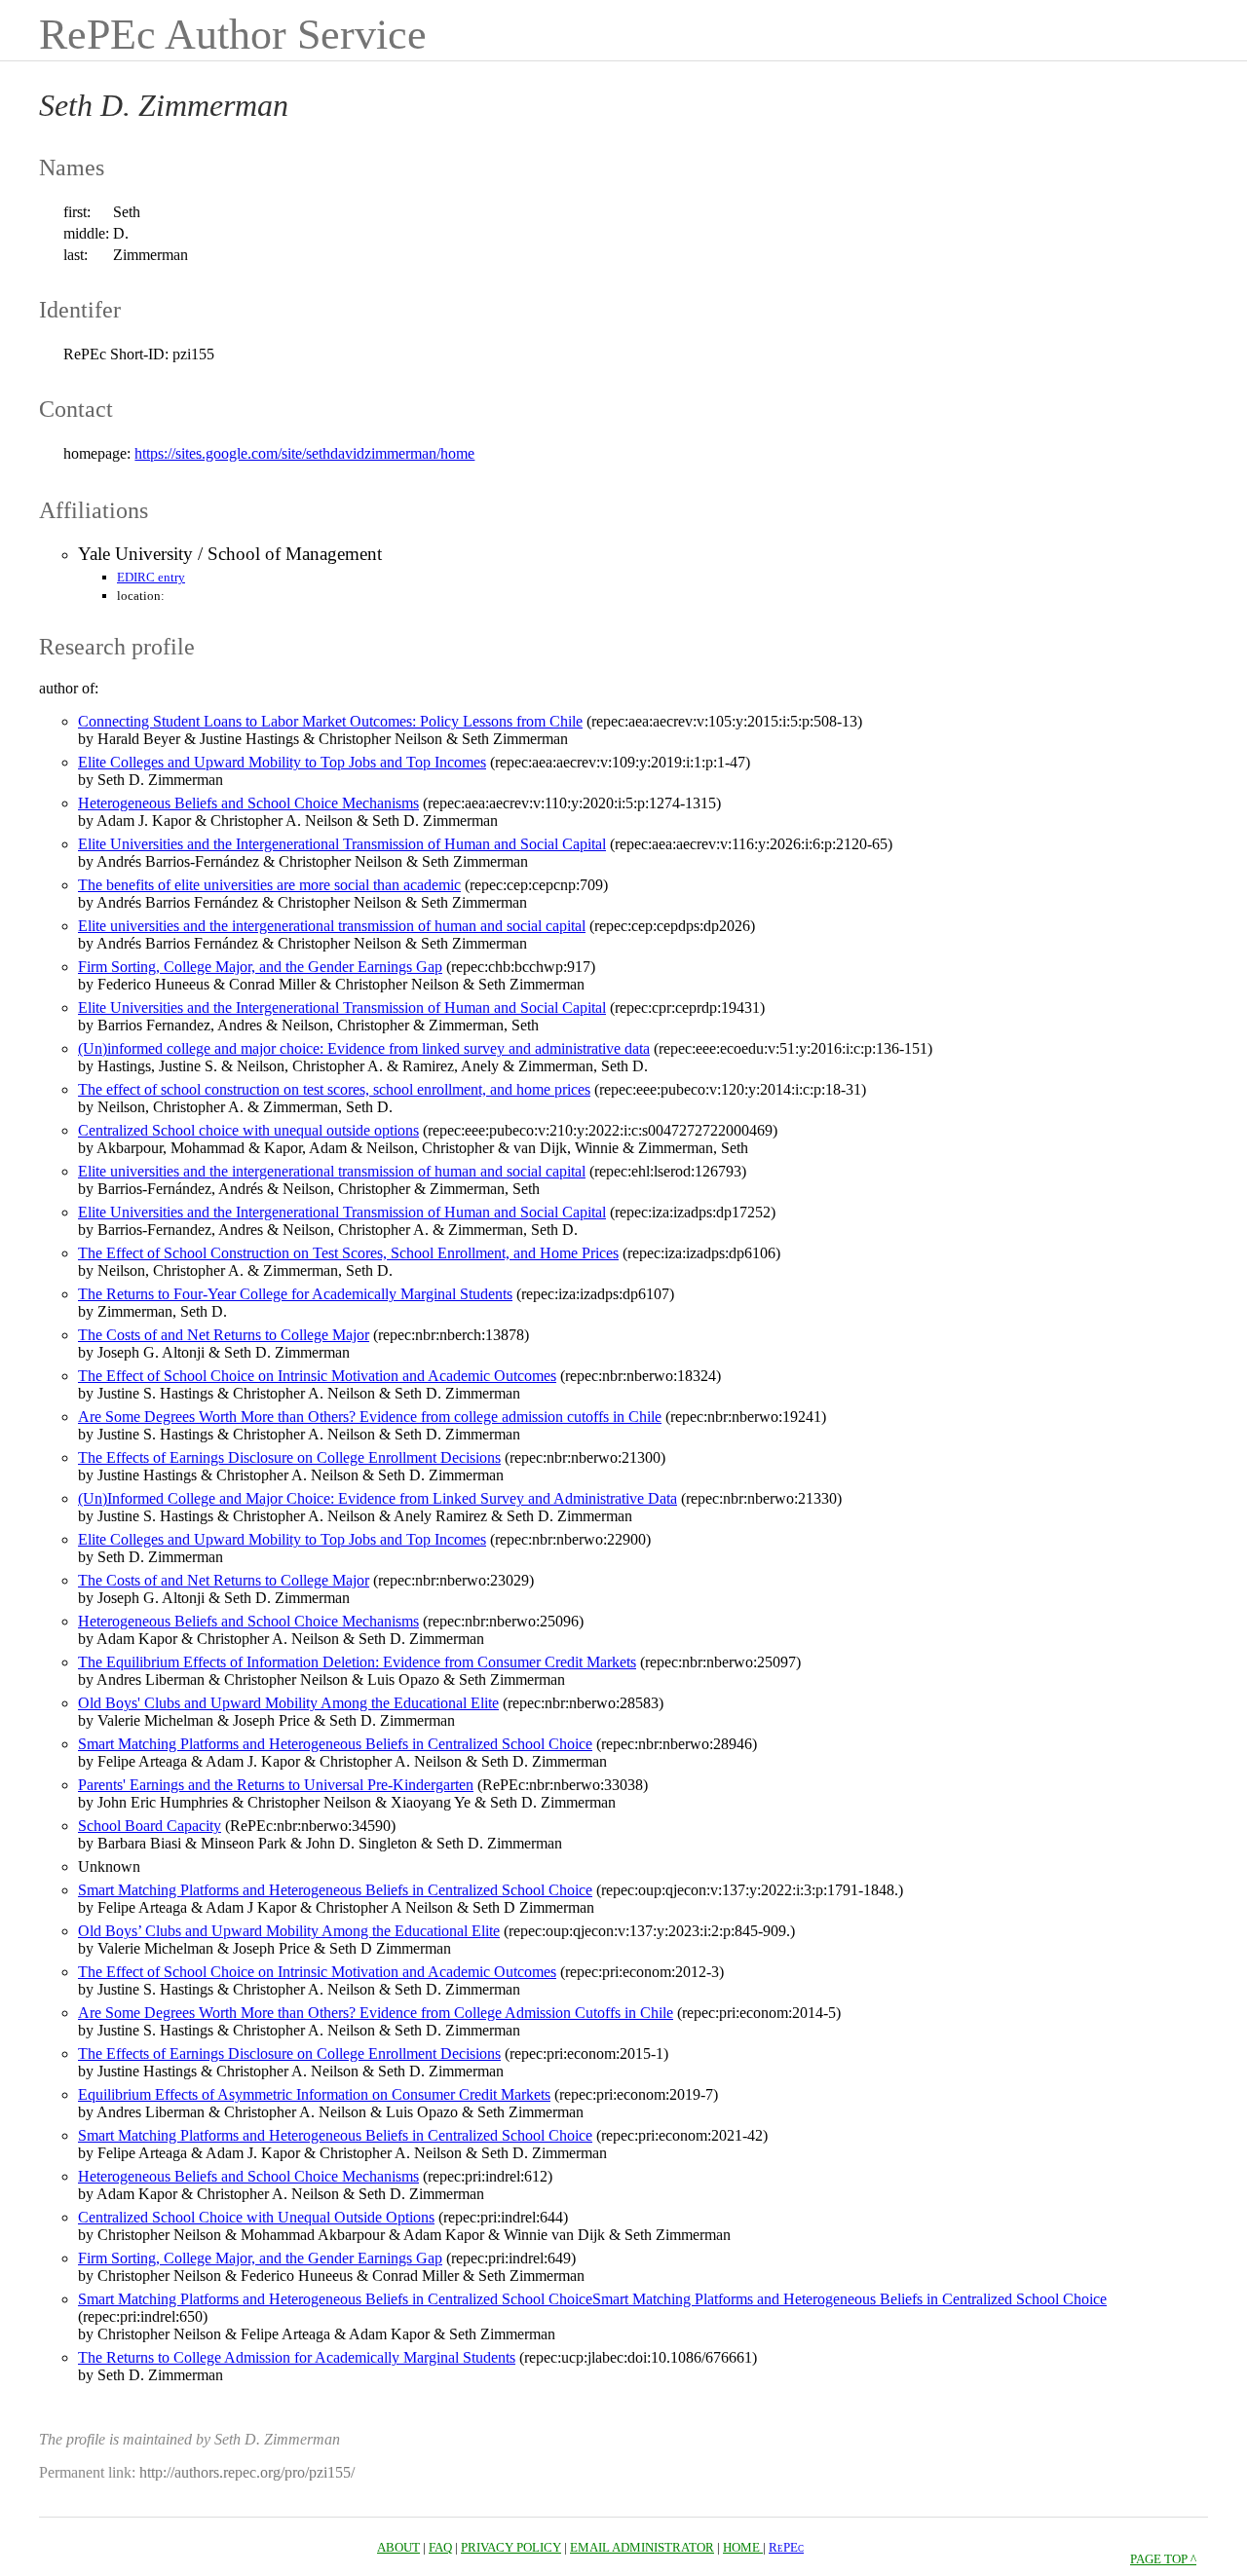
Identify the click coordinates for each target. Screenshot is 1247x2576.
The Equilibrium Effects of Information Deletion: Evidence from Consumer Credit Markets (357, 1662)
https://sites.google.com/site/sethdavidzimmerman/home (304, 453)
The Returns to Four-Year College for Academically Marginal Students (295, 1294)
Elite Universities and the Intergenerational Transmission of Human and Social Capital (342, 844)
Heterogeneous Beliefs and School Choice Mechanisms (248, 803)
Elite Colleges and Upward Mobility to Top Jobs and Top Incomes (282, 762)
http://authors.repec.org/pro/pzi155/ (247, 2472)
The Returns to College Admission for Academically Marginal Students (297, 2357)
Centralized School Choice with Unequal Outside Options (256, 2217)
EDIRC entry (151, 577)
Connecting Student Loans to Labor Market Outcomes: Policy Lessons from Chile (330, 721)
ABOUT (398, 2547)
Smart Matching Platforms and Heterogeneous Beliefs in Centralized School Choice (335, 1744)
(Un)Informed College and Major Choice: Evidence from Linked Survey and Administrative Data (378, 1498)
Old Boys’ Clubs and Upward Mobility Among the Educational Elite (289, 1931)
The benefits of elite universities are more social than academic (269, 885)
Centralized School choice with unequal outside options (248, 1130)
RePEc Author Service (233, 35)
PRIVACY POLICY (511, 2547)
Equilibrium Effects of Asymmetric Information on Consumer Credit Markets (314, 2094)
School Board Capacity (150, 1826)
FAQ (440, 2547)
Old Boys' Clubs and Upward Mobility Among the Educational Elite (288, 1703)
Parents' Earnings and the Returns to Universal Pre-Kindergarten (276, 1785)
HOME (743, 2547)
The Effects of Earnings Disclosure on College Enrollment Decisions (289, 1457)
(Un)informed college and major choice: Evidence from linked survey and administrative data (364, 1048)
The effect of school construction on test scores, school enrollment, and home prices (334, 1089)
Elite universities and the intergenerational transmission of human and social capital (332, 926)
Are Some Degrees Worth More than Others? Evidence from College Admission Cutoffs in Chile (376, 2013)
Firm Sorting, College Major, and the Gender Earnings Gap (260, 967)
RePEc (786, 2547)
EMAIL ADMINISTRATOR (642, 2547)
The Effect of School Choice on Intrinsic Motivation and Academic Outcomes (317, 1376)
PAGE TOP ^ (1163, 2559)
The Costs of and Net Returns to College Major (224, 1335)
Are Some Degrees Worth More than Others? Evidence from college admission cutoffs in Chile (370, 1417)
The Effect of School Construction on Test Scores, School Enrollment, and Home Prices (348, 1253)
